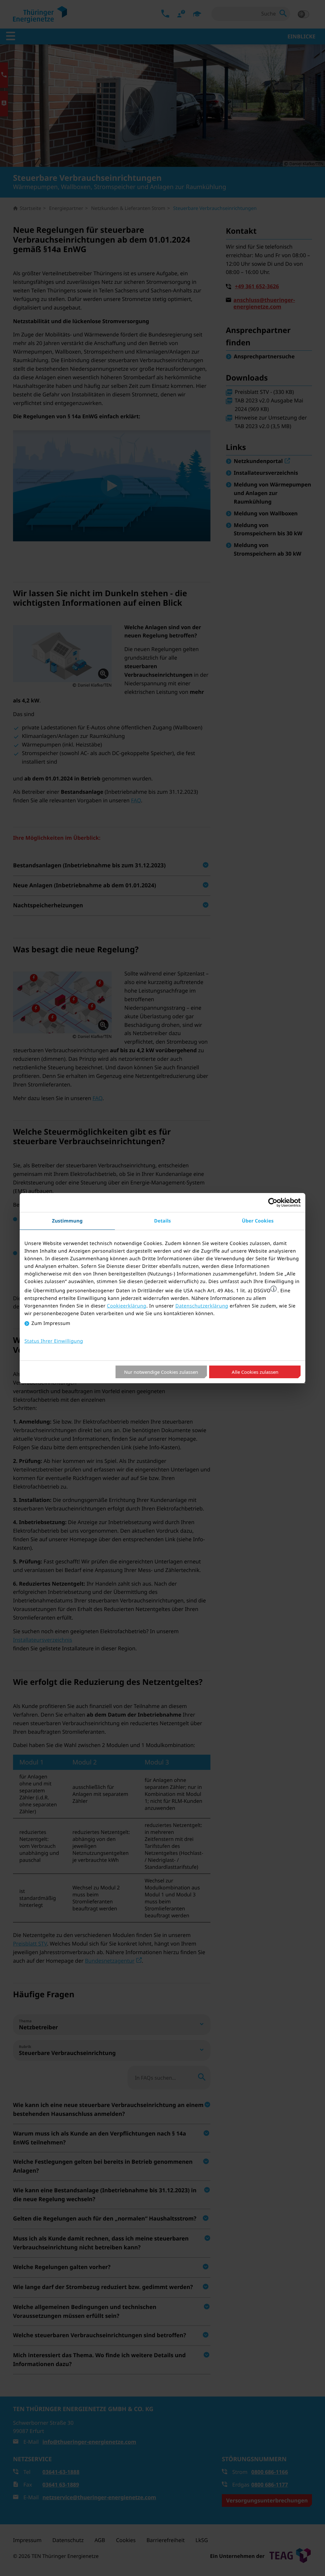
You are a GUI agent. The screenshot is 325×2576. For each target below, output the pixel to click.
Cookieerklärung (127, 1306)
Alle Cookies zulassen (255, 1372)
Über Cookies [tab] (258, 1221)
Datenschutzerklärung (202, 1306)
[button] (274, 1289)
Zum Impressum (51, 1323)
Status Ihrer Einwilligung (54, 1341)
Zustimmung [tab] (67, 1221)
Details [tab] (163, 1221)
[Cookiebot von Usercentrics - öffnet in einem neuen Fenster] (273, 1203)
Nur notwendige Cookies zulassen (161, 1372)
